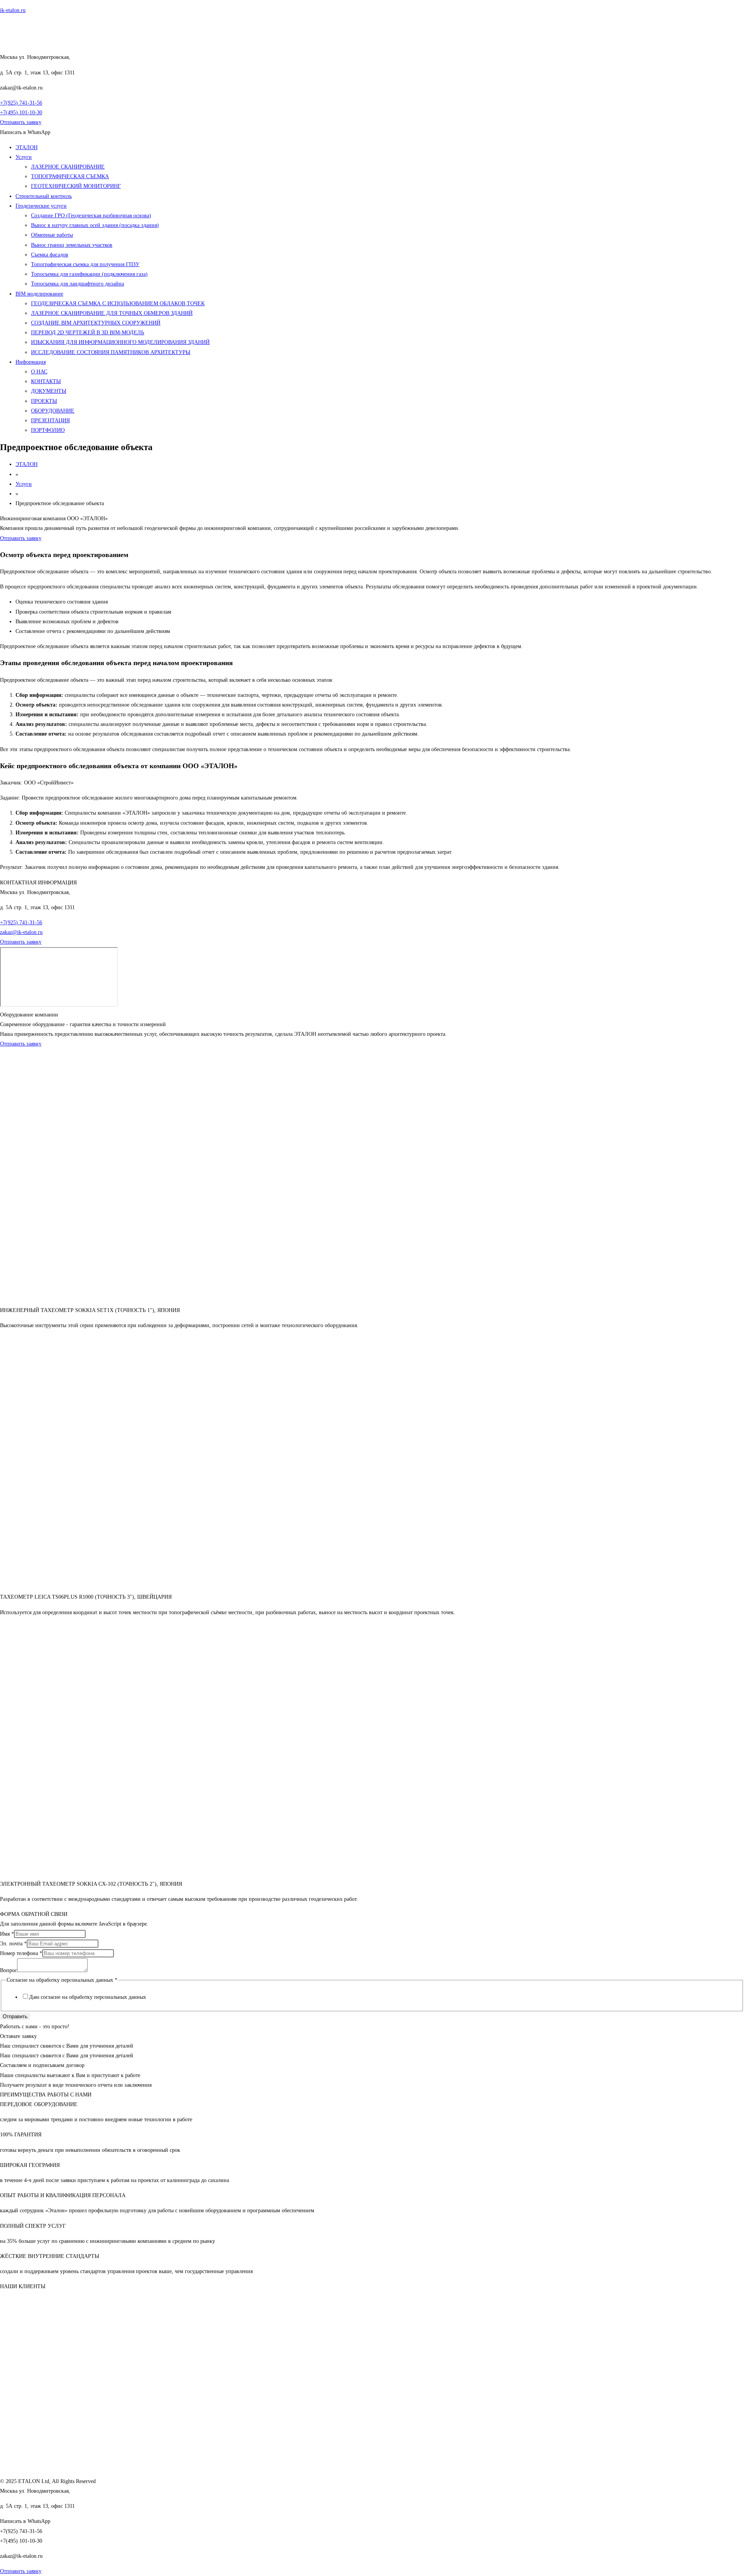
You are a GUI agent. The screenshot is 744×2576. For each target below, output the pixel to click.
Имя (7, 1934)
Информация (31, 362)
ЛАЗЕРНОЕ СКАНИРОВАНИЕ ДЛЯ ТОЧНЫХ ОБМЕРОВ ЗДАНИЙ (112, 313)
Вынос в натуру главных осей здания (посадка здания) (95, 225)
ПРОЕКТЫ (44, 401)
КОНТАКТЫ (46, 381)
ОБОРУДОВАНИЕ (53, 411)
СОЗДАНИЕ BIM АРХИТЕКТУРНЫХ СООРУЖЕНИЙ (96, 323)
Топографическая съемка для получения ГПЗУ (85, 264)
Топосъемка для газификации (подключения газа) (89, 274)
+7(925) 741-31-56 (21, 103)
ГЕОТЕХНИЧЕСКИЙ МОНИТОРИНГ (76, 186)
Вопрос (9, 1970)
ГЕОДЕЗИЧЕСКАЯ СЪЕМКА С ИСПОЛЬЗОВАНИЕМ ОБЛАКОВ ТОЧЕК (118, 304)
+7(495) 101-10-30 (21, 113)
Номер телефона (21, 1953)
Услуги (24, 157)
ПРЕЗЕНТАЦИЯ (50, 420)
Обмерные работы (52, 235)
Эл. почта (13, 1944)
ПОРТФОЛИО (48, 430)
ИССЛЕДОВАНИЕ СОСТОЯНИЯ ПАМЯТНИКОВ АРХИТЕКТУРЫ (111, 352)
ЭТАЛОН (27, 147)
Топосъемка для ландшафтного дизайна (77, 284)
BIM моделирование (39, 294)
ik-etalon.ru (13, 10)
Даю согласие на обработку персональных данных (88, 1997)
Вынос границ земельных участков (72, 245)
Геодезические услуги (41, 206)
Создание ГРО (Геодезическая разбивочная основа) (91, 216)
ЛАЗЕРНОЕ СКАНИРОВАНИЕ (68, 167)
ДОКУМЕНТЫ (49, 391)
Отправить (15, 2016)
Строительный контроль (44, 196)
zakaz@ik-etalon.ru (21, 932)
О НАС (39, 372)
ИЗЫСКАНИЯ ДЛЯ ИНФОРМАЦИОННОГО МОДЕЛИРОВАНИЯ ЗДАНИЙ (120, 342)
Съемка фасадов (50, 255)
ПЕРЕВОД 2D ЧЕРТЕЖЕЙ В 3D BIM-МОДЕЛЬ (88, 333)
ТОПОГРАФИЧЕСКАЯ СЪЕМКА (70, 176)
